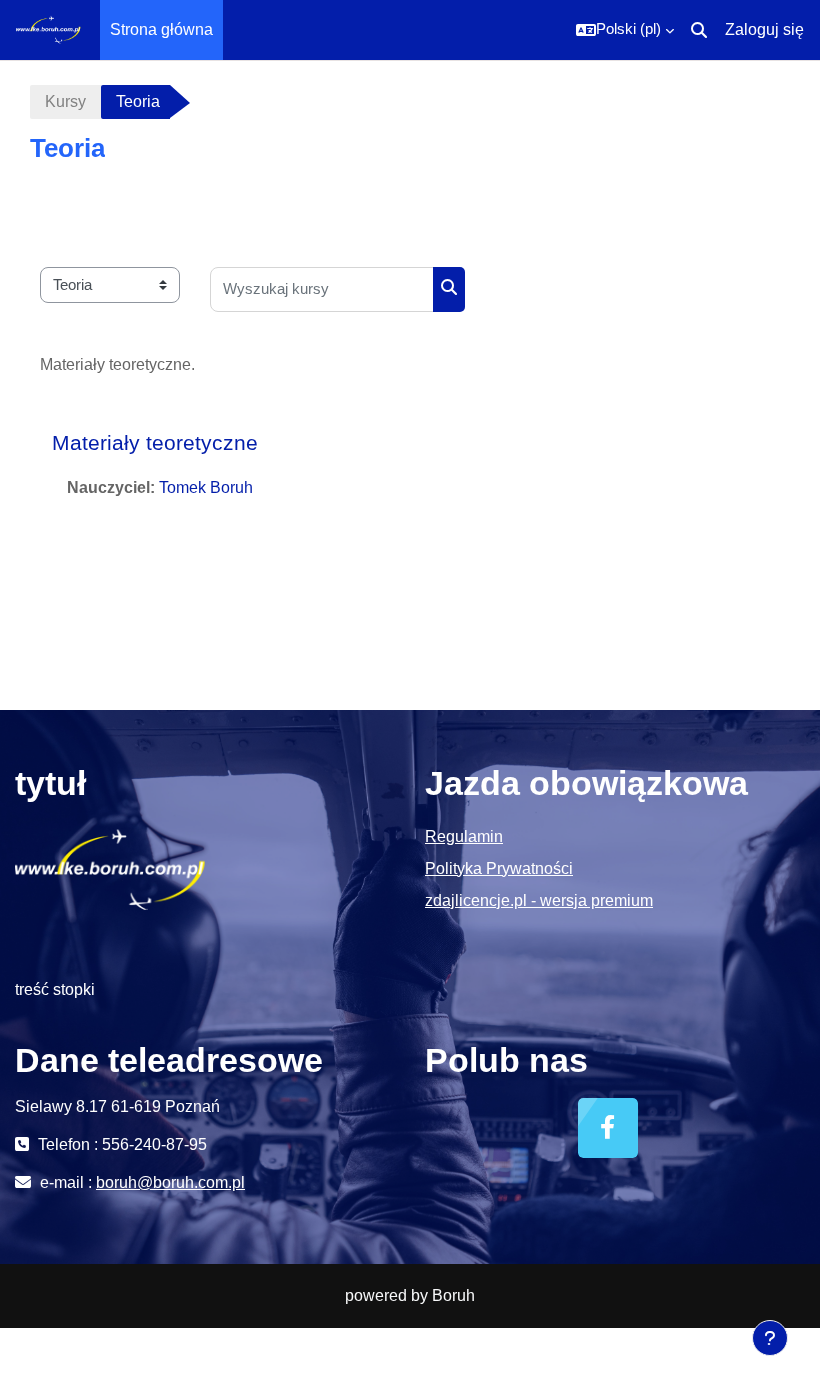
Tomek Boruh (206, 487)
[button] (625, 30)
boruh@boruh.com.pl (170, 1182)
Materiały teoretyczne (155, 442)
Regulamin (464, 836)
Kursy (65, 101)
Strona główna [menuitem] (161, 29)
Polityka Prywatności (499, 868)
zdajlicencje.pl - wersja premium (539, 900)
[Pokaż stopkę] (770, 1338)
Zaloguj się (764, 29)
